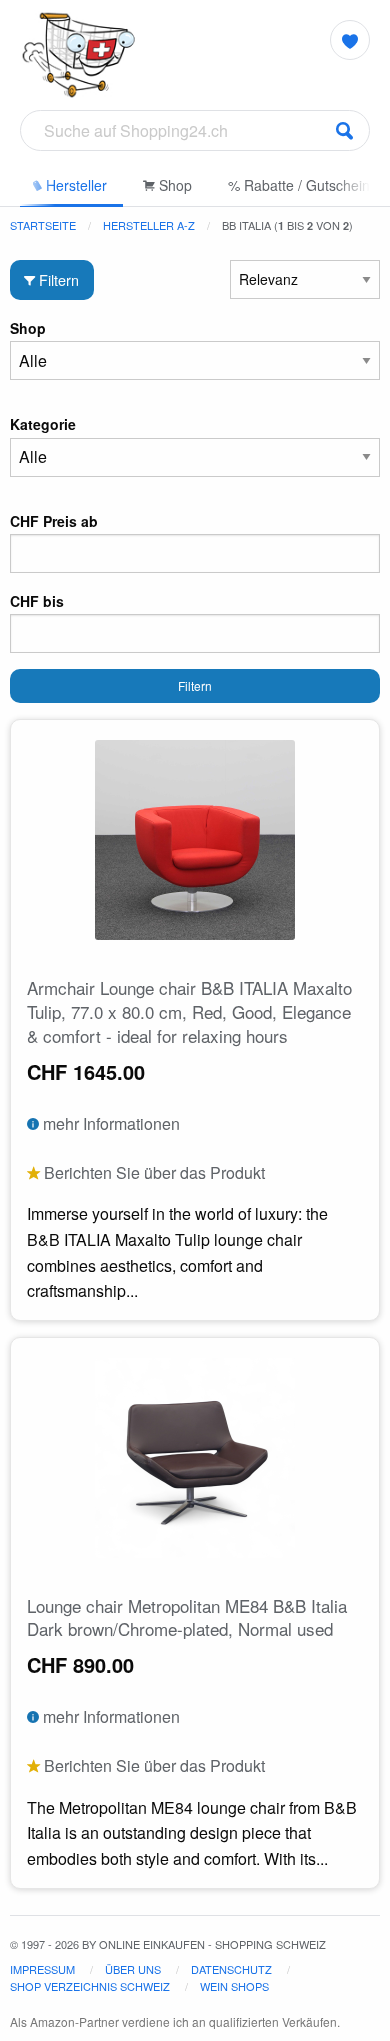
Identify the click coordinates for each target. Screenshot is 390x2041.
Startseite (43, 225)
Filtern (57, 279)
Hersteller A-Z (149, 225)
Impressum (42, 1969)
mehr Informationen (109, 1123)
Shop (173, 185)
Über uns (133, 1969)
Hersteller (74, 185)
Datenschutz (231, 1969)
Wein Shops (234, 1986)
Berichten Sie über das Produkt (152, 1172)
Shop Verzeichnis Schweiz (90, 1986)
